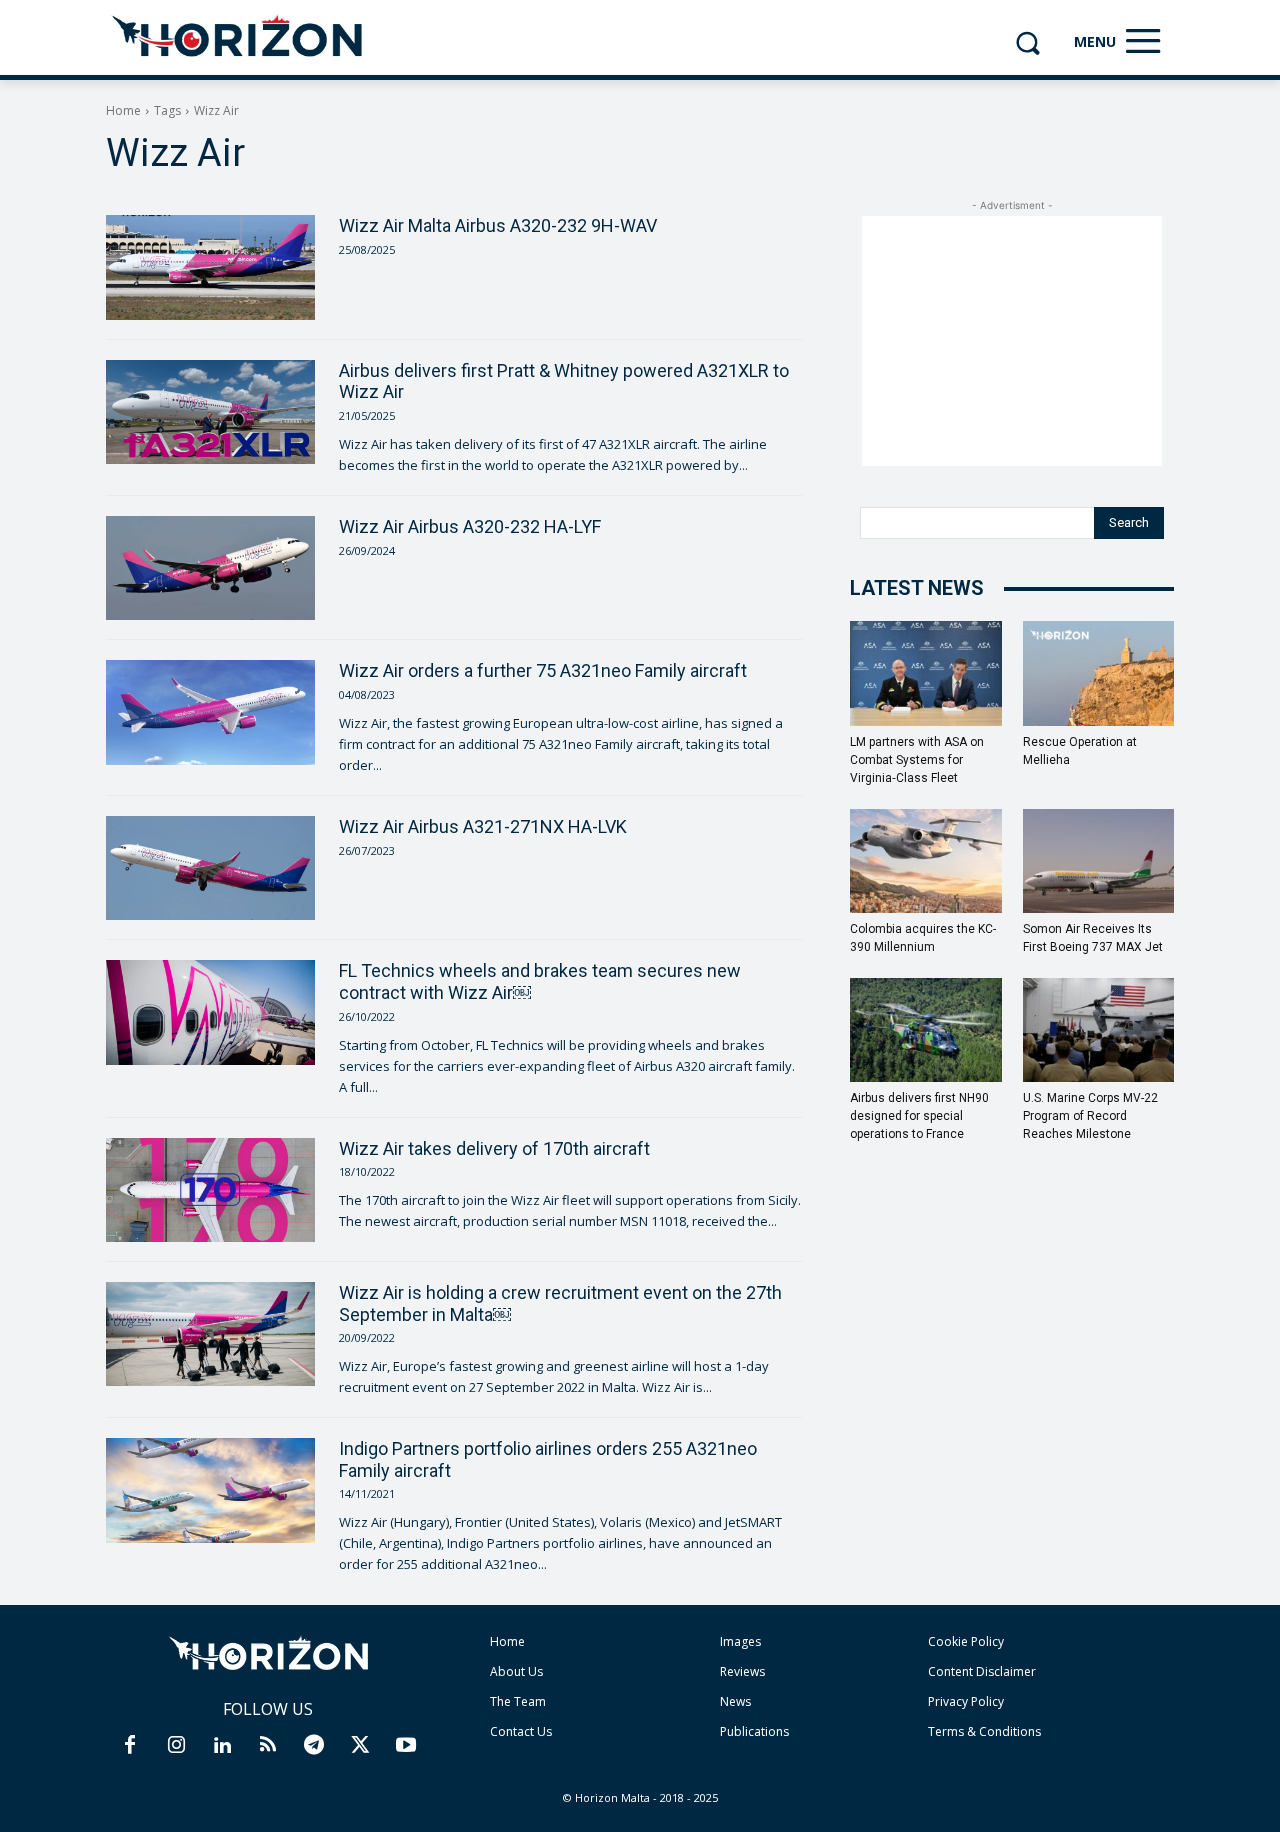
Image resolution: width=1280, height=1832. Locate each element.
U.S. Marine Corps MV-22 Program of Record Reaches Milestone (1090, 1116)
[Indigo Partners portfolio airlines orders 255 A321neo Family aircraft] (210, 1490)
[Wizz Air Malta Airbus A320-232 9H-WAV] (210, 267)
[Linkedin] (222, 1746)
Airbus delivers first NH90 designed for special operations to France (919, 1116)
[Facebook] (130, 1746)
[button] (1027, 42)
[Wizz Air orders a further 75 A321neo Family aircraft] (210, 712)
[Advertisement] (1012, 341)
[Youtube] (406, 1746)
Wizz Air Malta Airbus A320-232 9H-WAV (498, 225)
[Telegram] (314, 1746)
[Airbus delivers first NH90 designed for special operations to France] (926, 1030)
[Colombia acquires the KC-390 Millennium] (926, 861)
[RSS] (268, 1746)
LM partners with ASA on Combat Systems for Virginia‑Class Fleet (917, 760)
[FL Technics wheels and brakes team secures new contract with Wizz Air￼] (210, 1012)
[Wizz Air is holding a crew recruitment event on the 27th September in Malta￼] (210, 1334)
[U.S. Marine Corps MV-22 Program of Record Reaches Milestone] (1099, 1030)
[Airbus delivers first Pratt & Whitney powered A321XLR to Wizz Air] (210, 412)
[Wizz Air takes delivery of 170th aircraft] (210, 1190)
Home (123, 110)
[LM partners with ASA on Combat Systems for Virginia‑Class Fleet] (926, 673)
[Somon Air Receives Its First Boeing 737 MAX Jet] (1099, 861)
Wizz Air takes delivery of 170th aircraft (494, 1148)
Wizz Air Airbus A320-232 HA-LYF (470, 526)
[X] (360, 1746)
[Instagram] (176, 1746)
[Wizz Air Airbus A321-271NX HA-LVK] (210, 868)
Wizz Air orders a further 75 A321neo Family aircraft (543, 670)
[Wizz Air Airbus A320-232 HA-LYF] (210, 568)
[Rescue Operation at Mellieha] (1099, 673)
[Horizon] (238, 37)
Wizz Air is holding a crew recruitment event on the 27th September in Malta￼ (560, 1303)
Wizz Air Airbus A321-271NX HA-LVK (483, 826)
